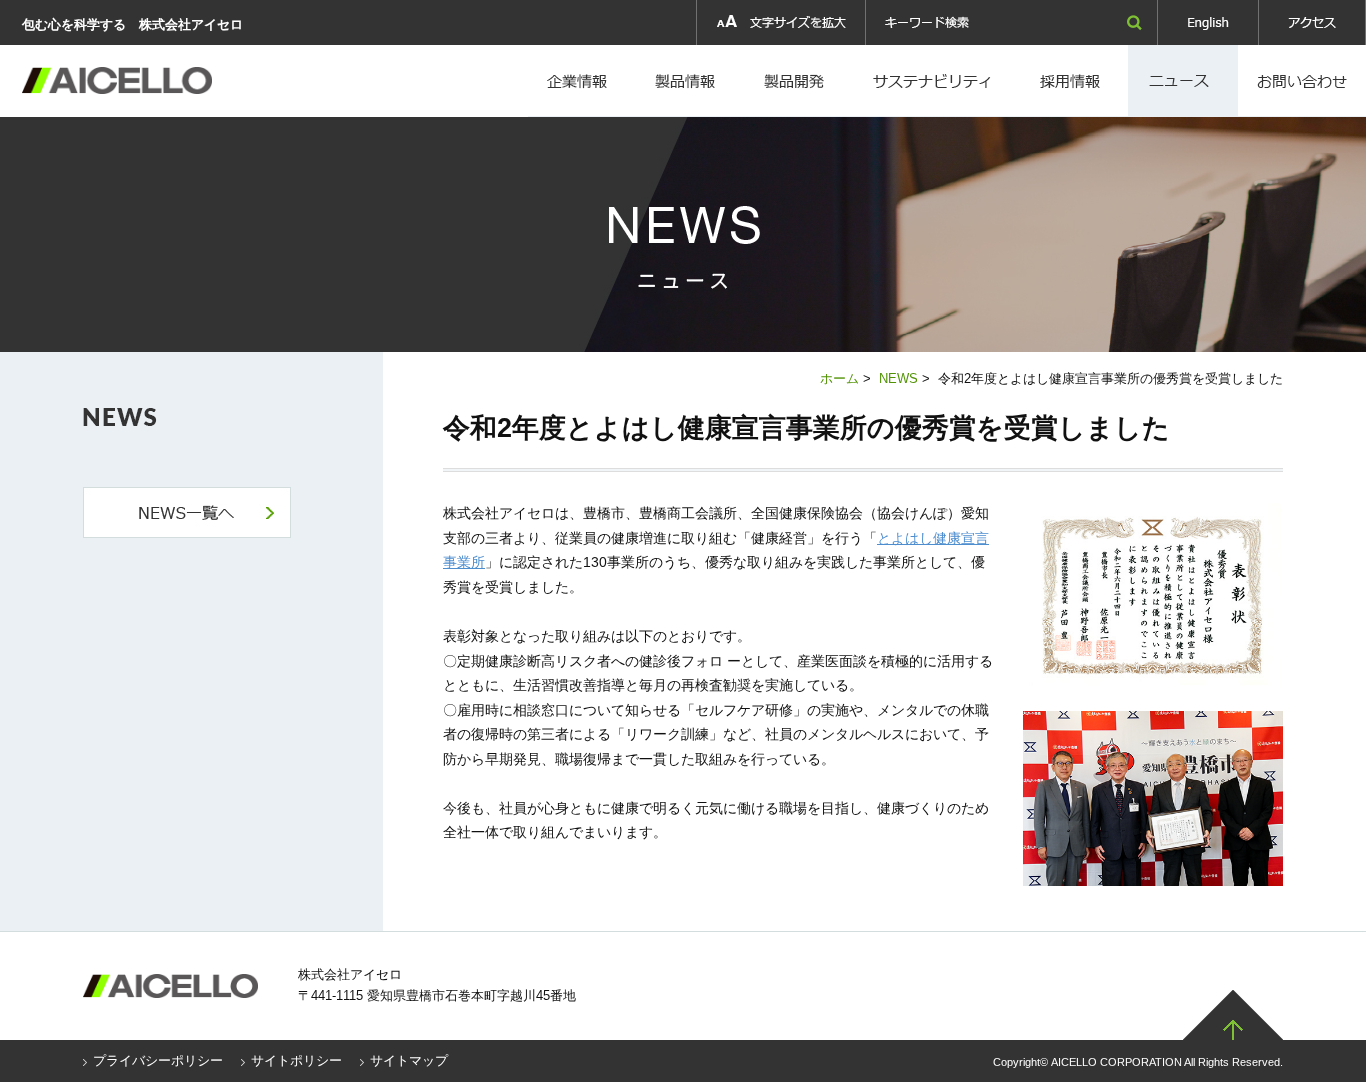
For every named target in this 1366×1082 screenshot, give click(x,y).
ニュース (1183, 81)
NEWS (898, 378)
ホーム (839, 378)
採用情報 (935, 81)
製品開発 (796, 81)
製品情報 (685, 81)
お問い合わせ (1302, 81)
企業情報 (579, 81)
